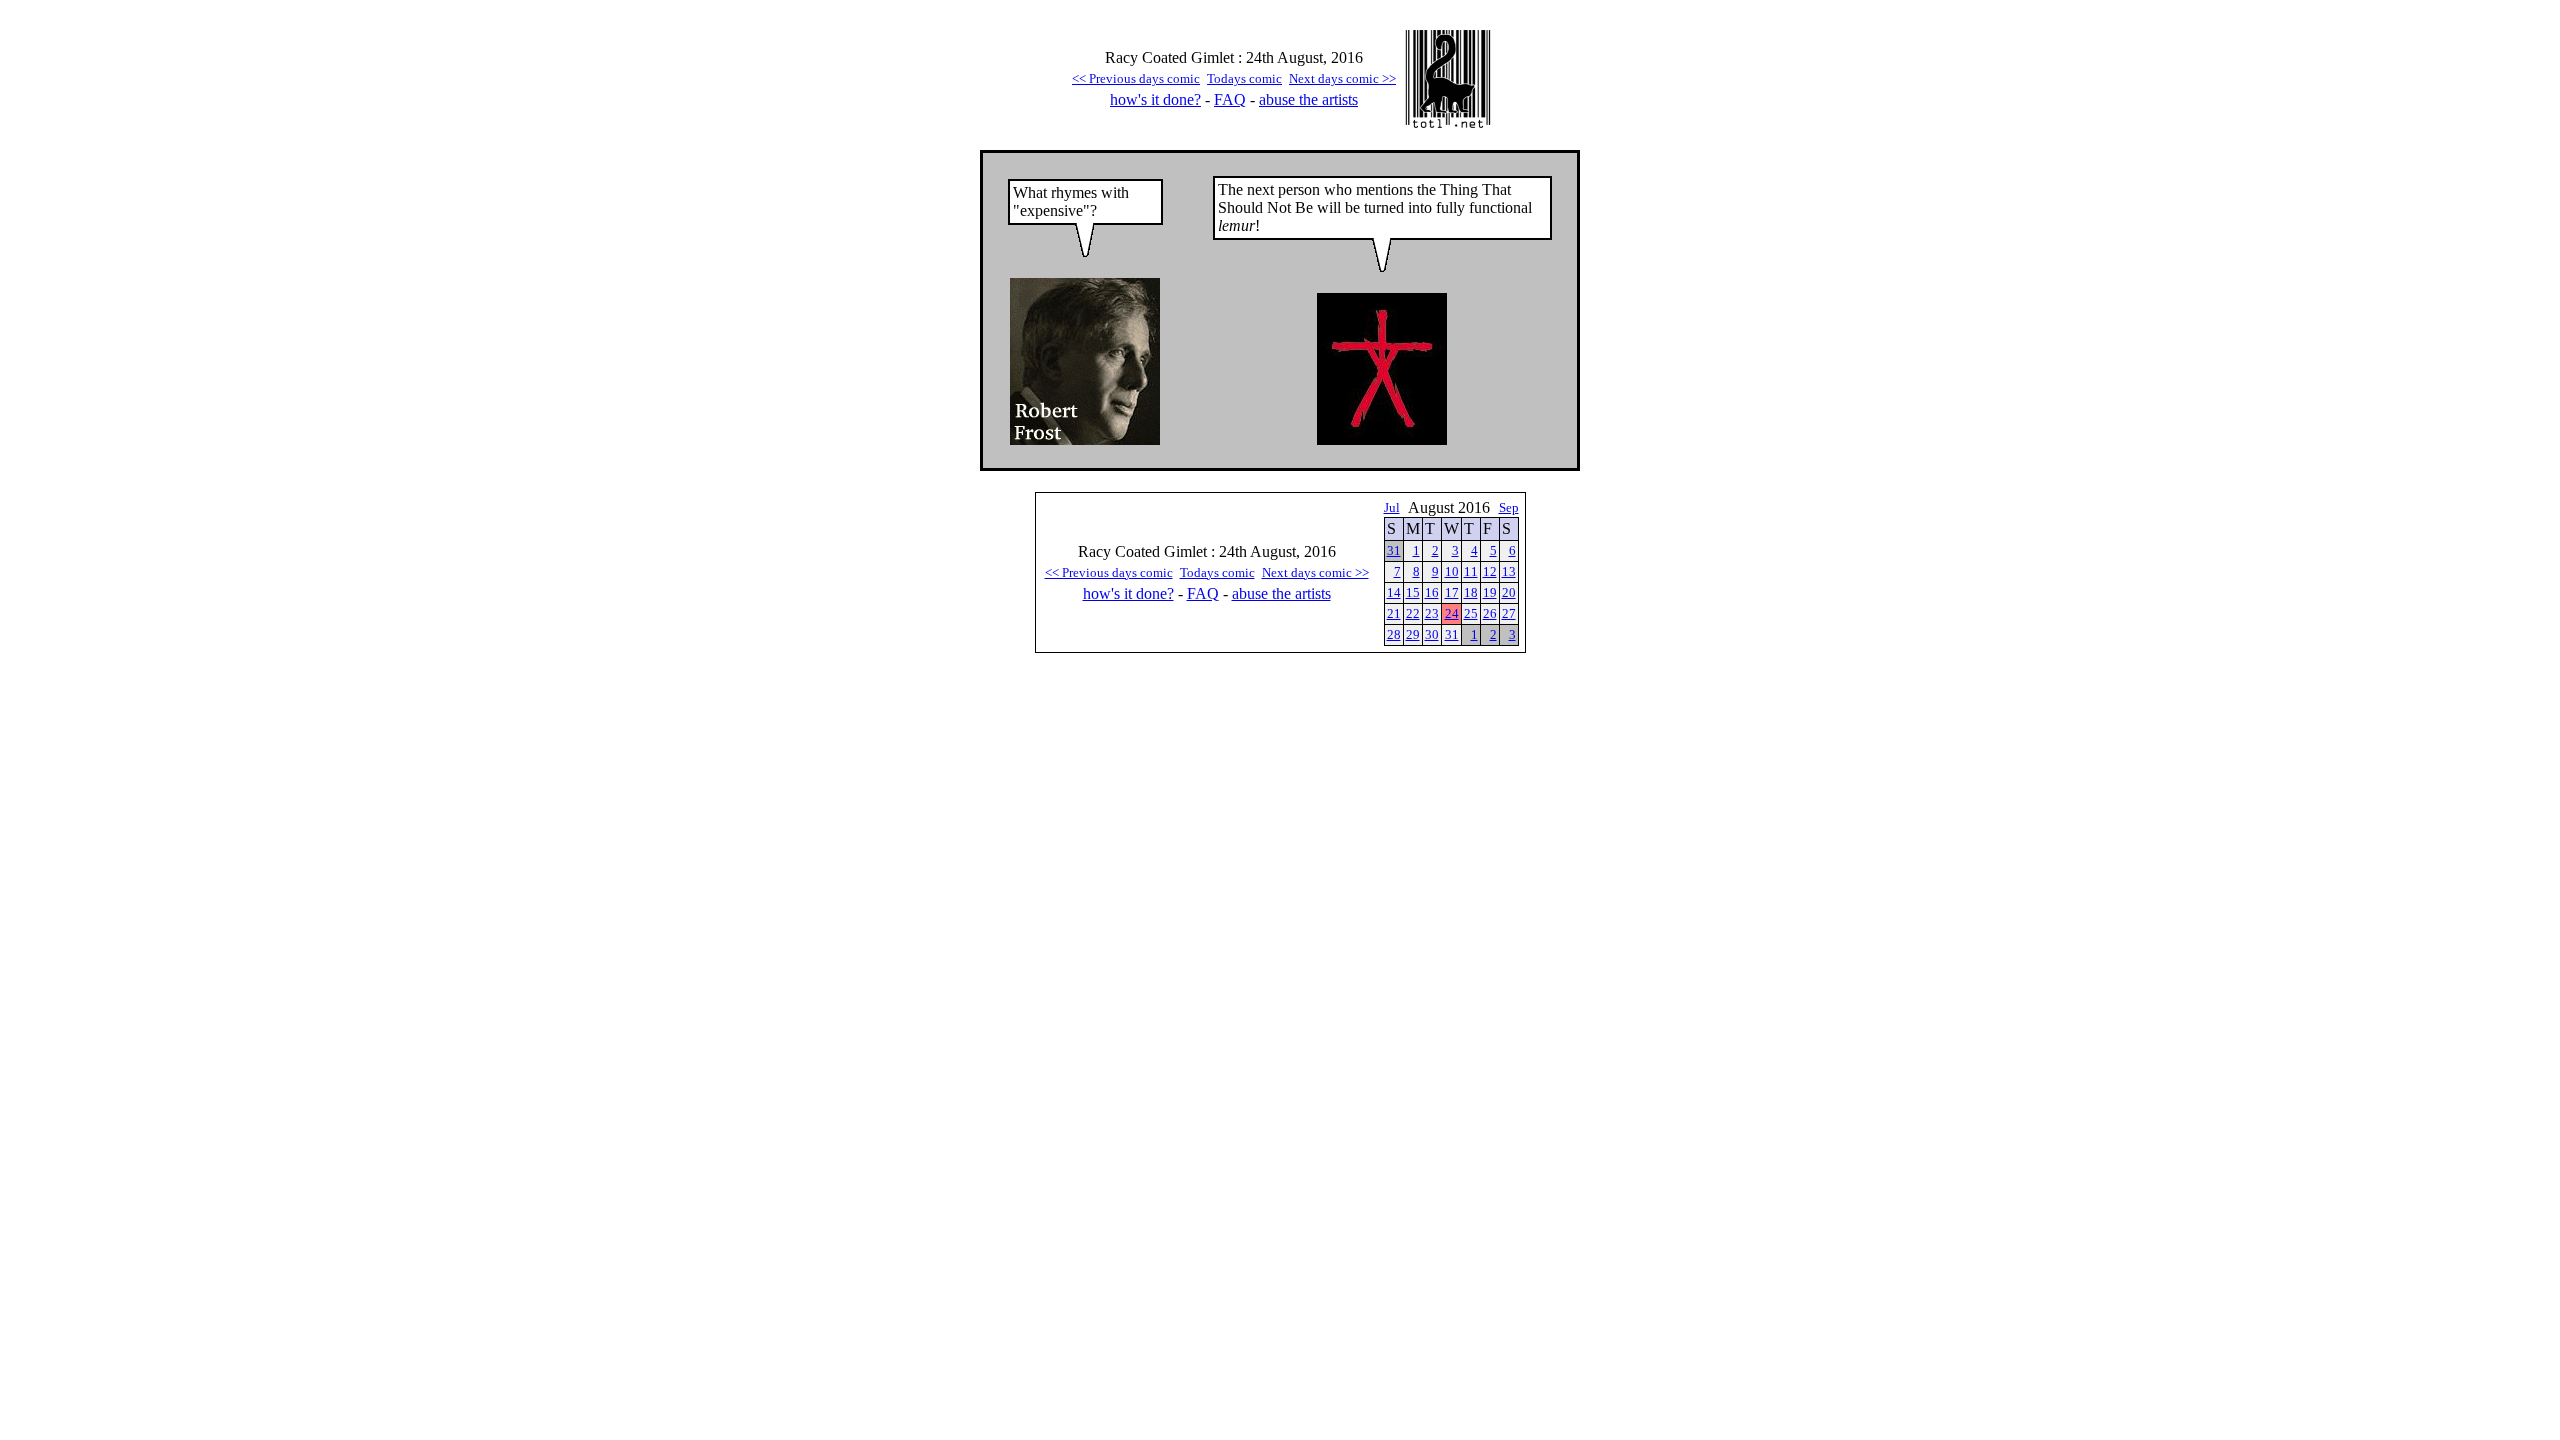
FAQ (1230, 99)
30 (1432, 634)
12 (1490, 571)
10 (1452, 571)
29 (1413, 634)
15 (1413, 592)
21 (1394, 613)
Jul (1392, 507)
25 (1471, 613)
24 (1452, 613)
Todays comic (1244, 78)
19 (1490, 592)
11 (1471, 571)
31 (1394, 550)
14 (1394, 592)
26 (1490, 613)
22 (1413, 613)
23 (1432, 613)
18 (1471, 592)
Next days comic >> (1342, 78)
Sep (1509, 507)
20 (1509, 592)
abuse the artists (1308, 99)
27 (1509, 613)
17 (1452, 592)
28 (1394, 634)
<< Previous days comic (1136, 78)
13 (1509, 571)
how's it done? (1155, 99)
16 (1432, 592)
